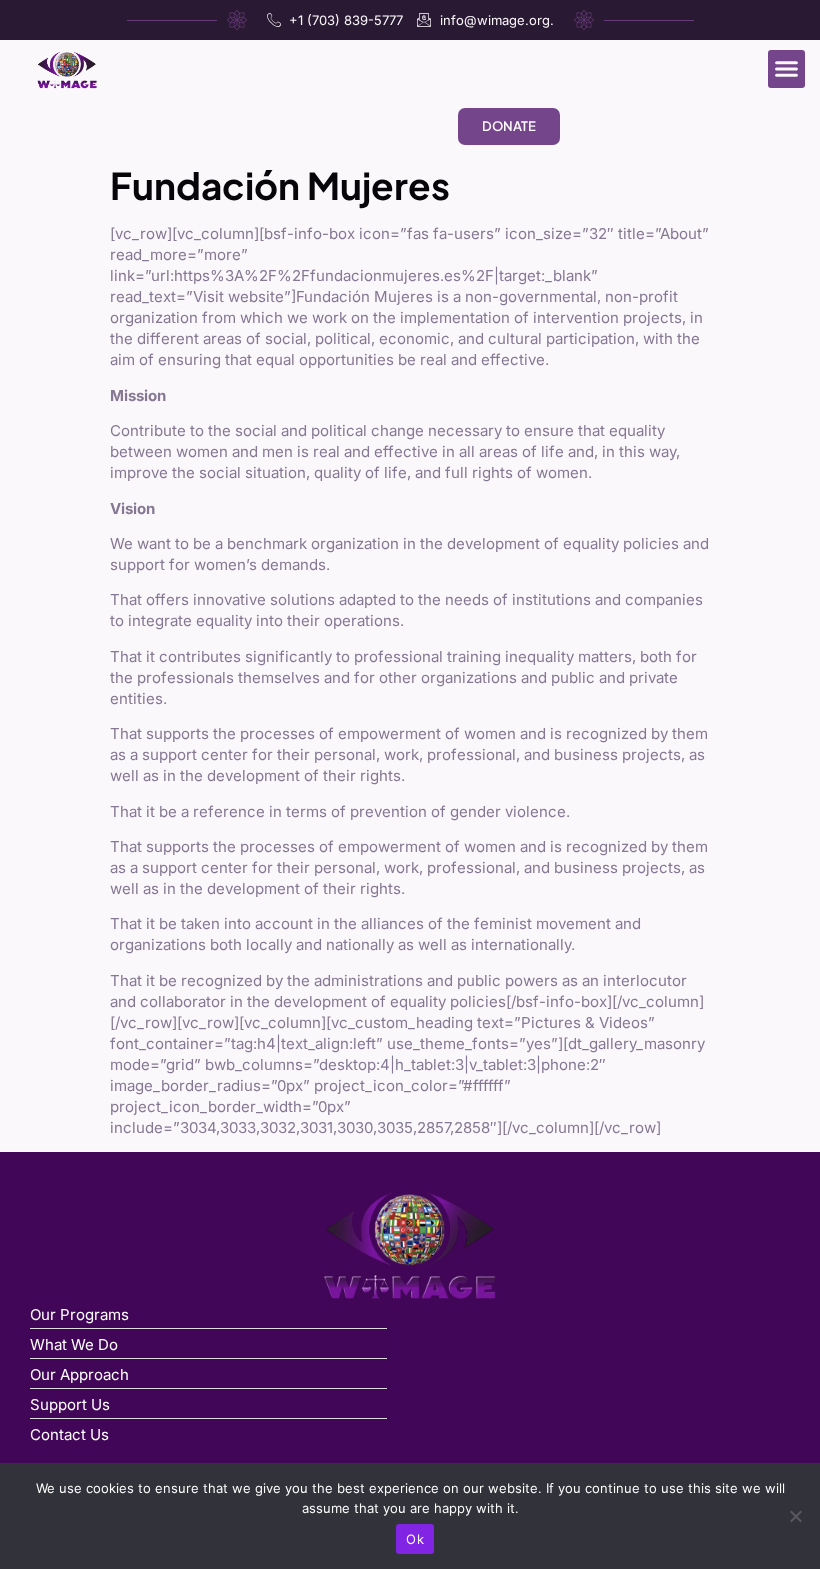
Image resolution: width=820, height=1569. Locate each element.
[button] (787, 69)
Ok (415, 1539)
